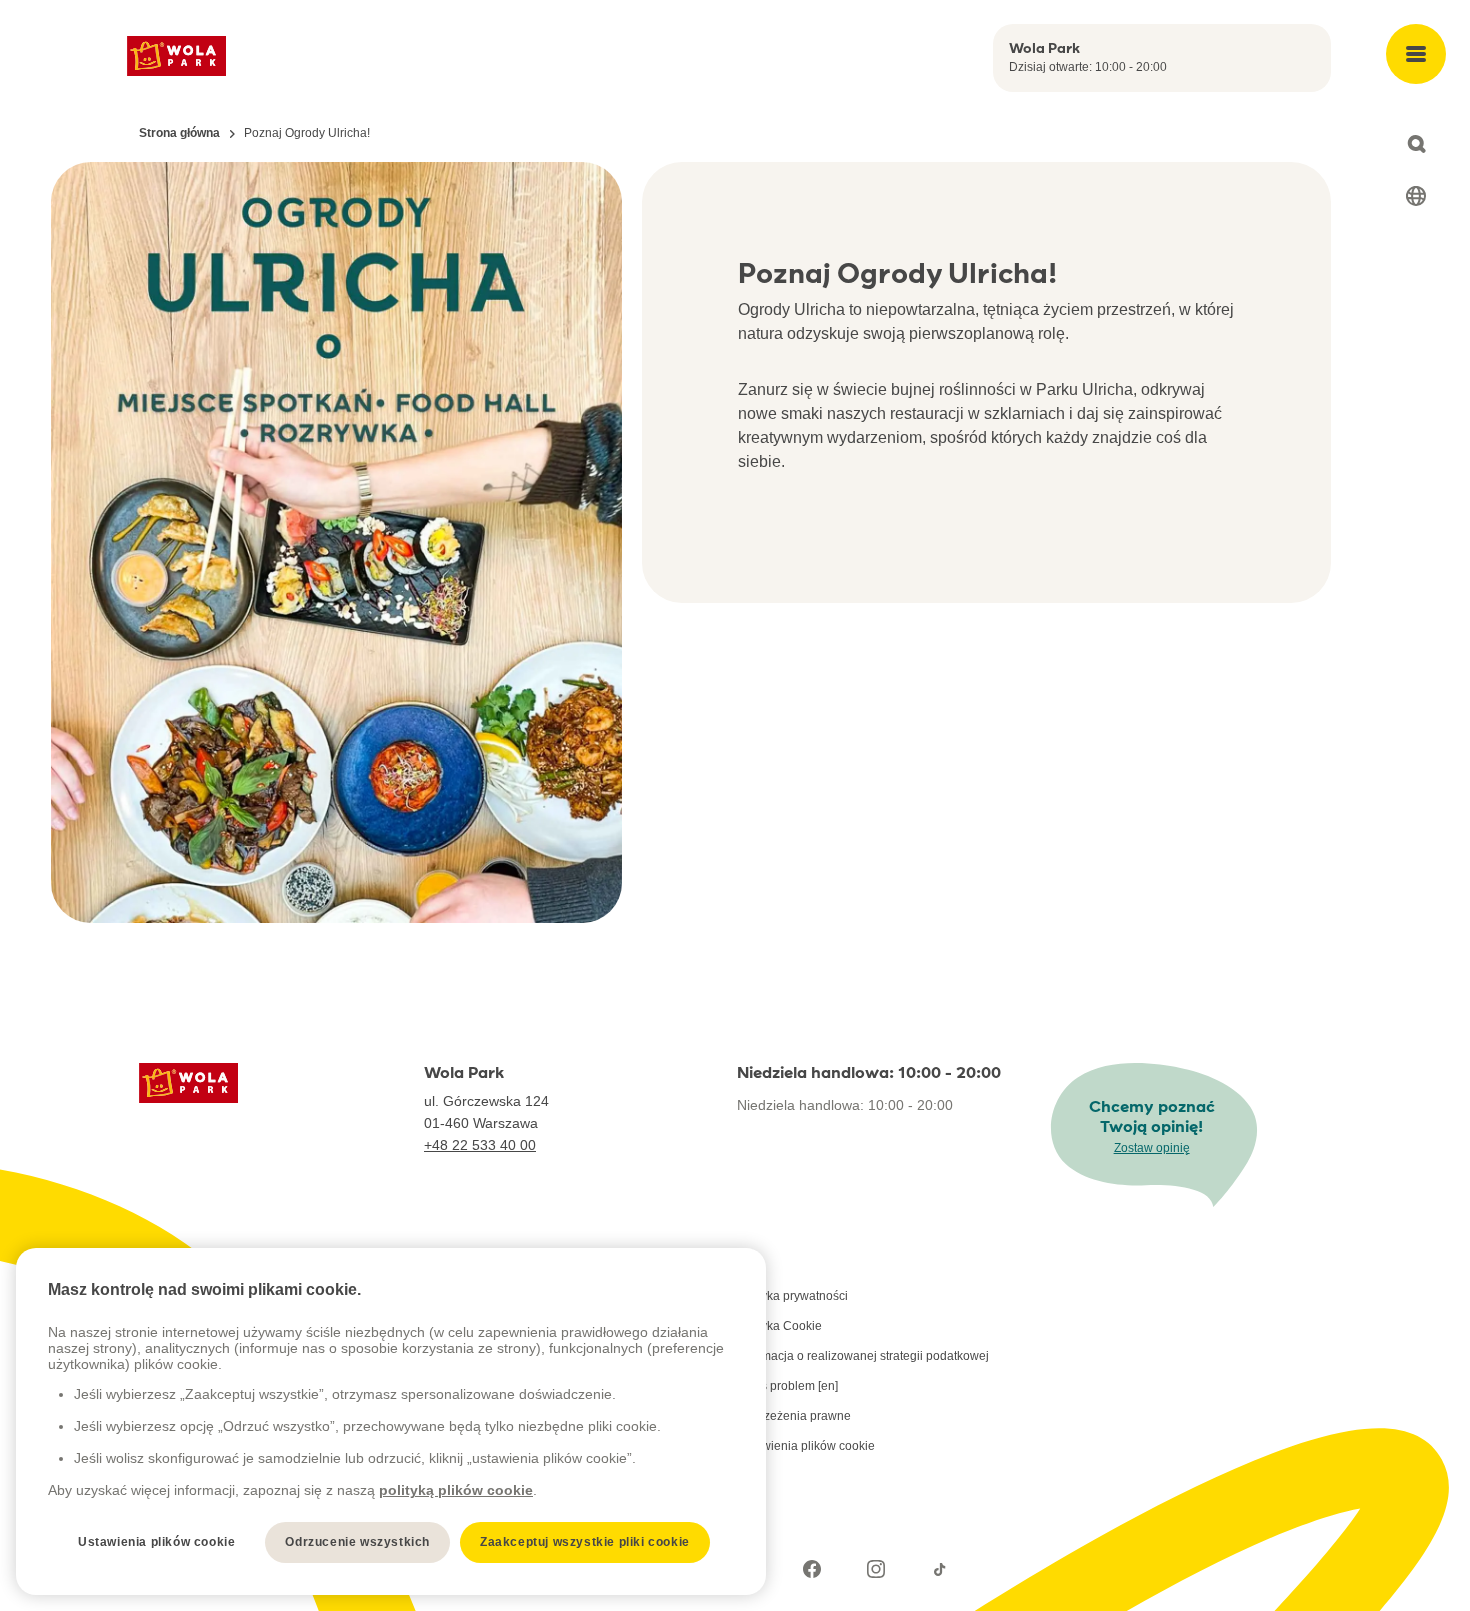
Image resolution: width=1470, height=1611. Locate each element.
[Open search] (1416, 144)
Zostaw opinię (1152, 1148)
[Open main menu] (1416, 54)
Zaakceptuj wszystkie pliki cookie (585, 1542)
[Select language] (1416, 196)
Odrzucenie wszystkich (357, 1542)
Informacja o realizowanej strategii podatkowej (863, 1356)
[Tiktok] (940, 1569)
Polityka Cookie (779, 1326)
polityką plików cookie (456, 1490)
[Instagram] (876, 1569)
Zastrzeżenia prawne (794, 1416)
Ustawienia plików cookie (806, 1446)
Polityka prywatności (792, 1296)
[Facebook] (812, 1569)
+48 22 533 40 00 (480, 1145)
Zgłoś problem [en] (787, 1386)
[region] (391, 1421)
